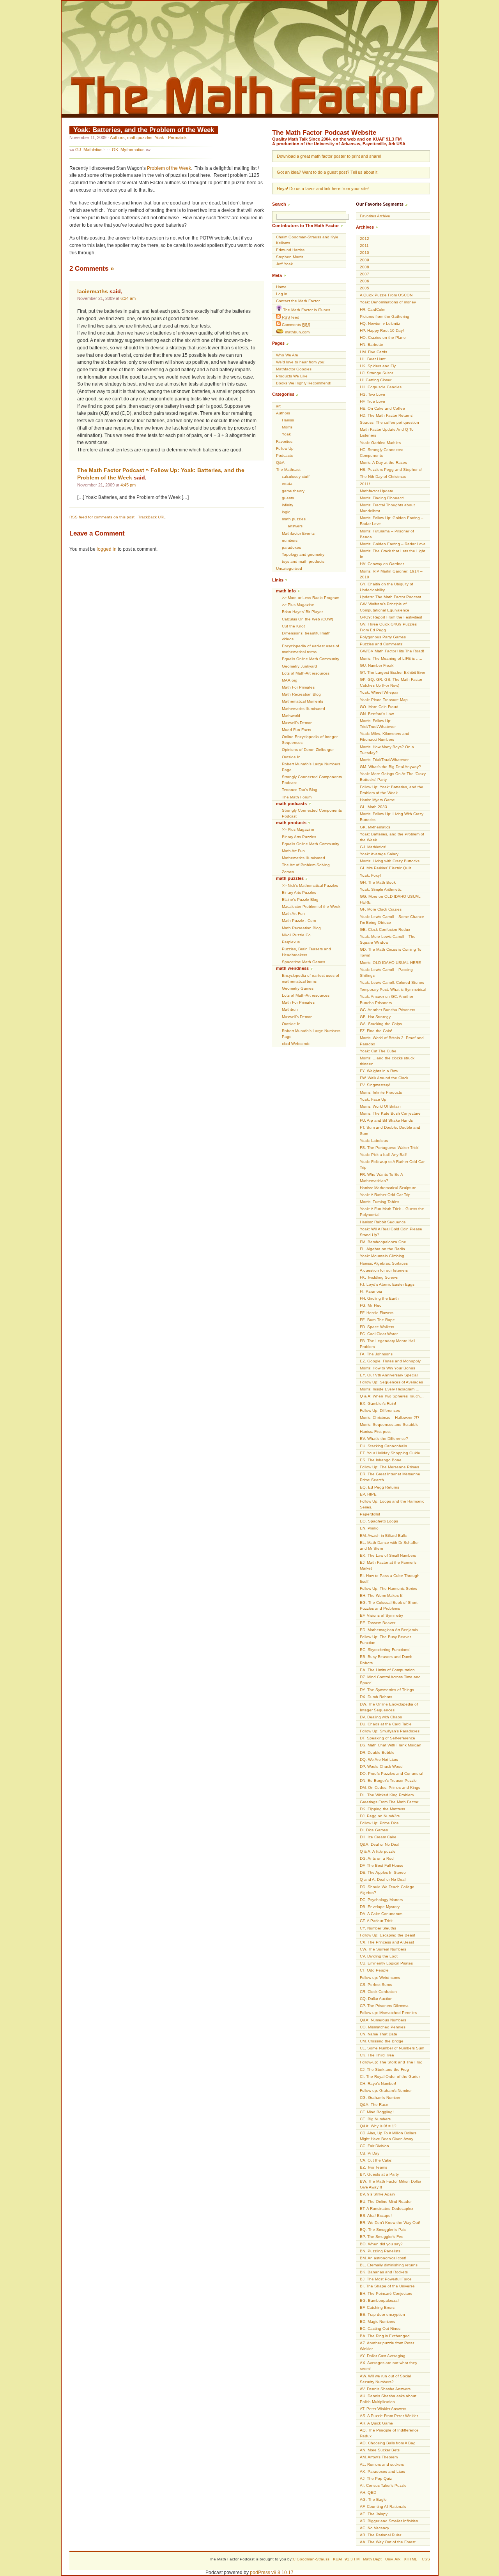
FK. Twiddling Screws (379, 1277)
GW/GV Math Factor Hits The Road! (392, 651)
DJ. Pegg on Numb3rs (380, 1816)
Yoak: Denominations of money (388, 302)
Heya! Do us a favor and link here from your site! (323, 189)
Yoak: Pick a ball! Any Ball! (384, 1155)
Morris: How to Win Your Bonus (388, 1368)
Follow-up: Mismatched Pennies (388, 2013)
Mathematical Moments (303, 701)
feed (291, 317)
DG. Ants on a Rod (377, 1858)
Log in (282, 294)
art (278, 406)
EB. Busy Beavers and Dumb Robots (386, 1660)
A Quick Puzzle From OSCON (386, 295)
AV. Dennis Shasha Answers (385, 2389)
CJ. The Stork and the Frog (384, 2069)
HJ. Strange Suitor (376, 373)
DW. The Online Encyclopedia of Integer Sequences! (389, 1707)
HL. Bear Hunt (373, 359)
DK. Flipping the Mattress (382, 1809)
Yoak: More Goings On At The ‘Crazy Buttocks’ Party (393, 777)
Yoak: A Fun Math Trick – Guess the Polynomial (392, 1212)
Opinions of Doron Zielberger (308, 750)
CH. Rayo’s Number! (378, 2084)
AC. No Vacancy (374, 2528)
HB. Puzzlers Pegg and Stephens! (391, 470)
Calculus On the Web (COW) (307, 619)
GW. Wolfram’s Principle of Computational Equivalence (385, 607)
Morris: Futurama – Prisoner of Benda (387, 534)
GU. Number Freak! (377, 665)
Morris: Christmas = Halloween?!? (390, 1418)
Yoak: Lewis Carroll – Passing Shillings (386, 973)
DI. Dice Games (374, 1830)
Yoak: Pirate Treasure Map (384, 700)
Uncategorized (289, 568)
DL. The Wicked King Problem (387, 1795)
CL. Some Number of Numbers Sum (392, 2048)
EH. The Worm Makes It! (382, 1595)
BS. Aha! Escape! (376, 2216)
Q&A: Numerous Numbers (383, 2020)
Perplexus (291, 942)
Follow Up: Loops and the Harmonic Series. (392, 1504)
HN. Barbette (372, 344)
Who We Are (287, 355)
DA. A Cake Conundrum (381, 1914)
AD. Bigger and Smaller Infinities (389, 2521)
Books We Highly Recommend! (304, 383)
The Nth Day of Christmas (383, 477)
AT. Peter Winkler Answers (383, 2409)
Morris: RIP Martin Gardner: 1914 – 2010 (391, 574)
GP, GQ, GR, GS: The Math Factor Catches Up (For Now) (391, 682)
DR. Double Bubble (377, 1752)
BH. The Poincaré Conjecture (386, 2293)
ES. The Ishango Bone (381, 1460)
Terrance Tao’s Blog (300, 790)
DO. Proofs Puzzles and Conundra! (392, 1773)
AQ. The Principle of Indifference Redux (389, 2433)
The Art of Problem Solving (306, 865)
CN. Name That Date (379, 2034)
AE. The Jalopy (374, 2514)
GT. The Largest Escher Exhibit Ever (393, 672)
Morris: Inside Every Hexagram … (390, 1389)
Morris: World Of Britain (380, 1106)
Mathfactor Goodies (294, 369)
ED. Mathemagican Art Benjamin (389, 1630)
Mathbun (290, 1009)
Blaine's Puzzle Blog (300, 899)
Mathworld (291, 716)
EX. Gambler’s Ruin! (378, 1403)
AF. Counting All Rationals (383, 2506)
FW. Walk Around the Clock (384, 1078)
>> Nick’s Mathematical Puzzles (310, 885)
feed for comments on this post (102, 517)
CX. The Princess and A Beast (387, 1942)
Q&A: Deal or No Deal (380, 1844)
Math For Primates (298, 687)
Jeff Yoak (284, 264)
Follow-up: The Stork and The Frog (391, 2062)
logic (286, 512)
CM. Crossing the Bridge (382, 2041)
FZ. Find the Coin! (376, 1031)
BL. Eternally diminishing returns (389, 2265)
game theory (293, 491)
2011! (365, 484)
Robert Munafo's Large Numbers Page (311, 767)
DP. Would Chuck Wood (381, 1766)
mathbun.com (297, 332)
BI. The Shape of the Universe (387, 2286)
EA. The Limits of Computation (387, 1670)
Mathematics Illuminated (303, 709)
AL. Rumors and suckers (382, 2464)
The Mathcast (288, 470)
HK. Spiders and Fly (378, 366)
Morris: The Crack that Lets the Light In (393, 554)
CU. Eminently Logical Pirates (386, 1963)
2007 (365, 274)
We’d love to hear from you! (301, 362)
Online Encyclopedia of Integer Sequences (310, 740)
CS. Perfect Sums (376, 1985)
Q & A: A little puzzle (378, 1851)
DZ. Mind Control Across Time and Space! (390, 1680)
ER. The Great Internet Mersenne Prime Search (390, 1477)
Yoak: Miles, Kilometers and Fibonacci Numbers (385, 737)
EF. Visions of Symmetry (381, 1615)
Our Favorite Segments (380, 204)
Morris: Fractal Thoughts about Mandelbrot (387, 508)
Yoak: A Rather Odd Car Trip (385, 1195)
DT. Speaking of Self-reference (388, 1738)
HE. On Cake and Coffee (382, 408)
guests (288, 498)
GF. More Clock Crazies (381, 909)
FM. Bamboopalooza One (383, 1242)
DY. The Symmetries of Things (387, 1690)
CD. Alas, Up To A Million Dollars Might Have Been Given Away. (388, 2136)
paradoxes (291, 547)
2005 (365, 288)
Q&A (280, 463)
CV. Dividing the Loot (379, 1956)
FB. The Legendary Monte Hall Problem (388, 1344)
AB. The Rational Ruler (380, 2535)
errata (287, 484)
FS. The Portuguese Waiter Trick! (390, 1148)
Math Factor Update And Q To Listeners (387, 432)
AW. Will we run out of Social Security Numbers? (385, 2379)
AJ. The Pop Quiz (376, 2478)
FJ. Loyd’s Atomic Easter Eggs (387, 1284)
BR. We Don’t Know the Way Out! (390, 2223)
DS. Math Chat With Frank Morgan (391, 1745)
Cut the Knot (293, 626)
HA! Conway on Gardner (382, 564)
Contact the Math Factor (298, 301)
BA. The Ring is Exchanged (385, 2336)
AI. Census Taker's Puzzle (383, 2485)
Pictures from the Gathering (385, 316)
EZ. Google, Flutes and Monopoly (390, 1361)
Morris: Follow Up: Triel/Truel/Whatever (378, 724)
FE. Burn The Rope (377, 1320)
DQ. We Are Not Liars (379, 1759)
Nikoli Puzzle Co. (297, 935)
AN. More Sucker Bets (380, 2450)
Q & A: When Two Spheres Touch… (392, 1396)
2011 (364, 246)
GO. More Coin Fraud (379, 707)
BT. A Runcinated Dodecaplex (387, 2209)
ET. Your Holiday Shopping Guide (390, 1453)
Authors (117, 137)
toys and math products (303, 561)
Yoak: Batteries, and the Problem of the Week (144, 130)
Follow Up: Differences (380, 1410)
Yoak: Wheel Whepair (379, 692)
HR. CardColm (372, 309)
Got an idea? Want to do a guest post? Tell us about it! (328, 172)
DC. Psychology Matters (381, 1900)
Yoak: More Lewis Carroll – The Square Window (388, 939)
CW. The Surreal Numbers (383, 1949)
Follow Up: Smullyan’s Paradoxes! (390, 1731)
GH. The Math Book (378, 882)
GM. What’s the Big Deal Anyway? (390, 767)
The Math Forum (297, 797)
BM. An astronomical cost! (383, 2258)
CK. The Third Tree (377, 2055)
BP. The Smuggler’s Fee (382, 2237)
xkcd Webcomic (296, 1044)
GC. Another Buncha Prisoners (388, 1010)
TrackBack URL (152, 517)
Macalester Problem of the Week (311, 907)
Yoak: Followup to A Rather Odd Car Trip (392, 1165)
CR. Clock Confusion (378, 1992)
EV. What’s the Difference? (384, 1439)
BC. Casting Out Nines (380, 2328)
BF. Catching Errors (377, 2307)
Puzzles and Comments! (382, 644)
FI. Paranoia (371, 1291)
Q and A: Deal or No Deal (383, 1879)
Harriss (288, 420)
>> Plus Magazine (298, 605)
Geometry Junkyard (299, 666)
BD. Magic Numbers (378, 2321)
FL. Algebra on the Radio (382, 1249)
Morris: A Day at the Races (383, 463)
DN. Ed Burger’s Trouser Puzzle (388, 1780)
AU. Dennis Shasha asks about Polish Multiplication (388, 2399)
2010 (365, 253)
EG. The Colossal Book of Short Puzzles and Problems (389, 1605)
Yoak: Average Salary (379, 854)
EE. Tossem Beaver (378, 1623)
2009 (365, 260)
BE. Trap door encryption (382, 2314)
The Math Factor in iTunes (306, 310)
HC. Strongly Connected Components (382, 453)
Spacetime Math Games (303, 962)
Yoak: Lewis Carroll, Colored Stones (392, 982)
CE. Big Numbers (375, 2119)
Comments (296, 325)
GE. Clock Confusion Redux (385, 929)
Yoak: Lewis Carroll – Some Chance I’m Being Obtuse (392, 920)
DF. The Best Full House (382, 1865)
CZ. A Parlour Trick (376, 1921)
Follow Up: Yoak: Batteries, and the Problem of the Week (392, 790)
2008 (365, 267)
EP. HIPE (368, 1494)
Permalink (177, 137)
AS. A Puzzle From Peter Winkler (389, 2416)
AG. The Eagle (373, 2499)
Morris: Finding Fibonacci (382, 498)
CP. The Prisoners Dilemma (384, 2006)
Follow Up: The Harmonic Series (388, 1588)
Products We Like (292, 376)
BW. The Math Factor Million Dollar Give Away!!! (390, 2184)
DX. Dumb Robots (376, 1697)
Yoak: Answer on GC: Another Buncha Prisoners (387, 999)
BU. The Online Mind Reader (386, 2202)
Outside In (291, 757)
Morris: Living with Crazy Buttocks (390, 861)
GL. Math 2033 (373, 807)
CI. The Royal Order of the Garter (390, 2076)
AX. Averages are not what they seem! (388, 2366)
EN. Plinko (369, 1528)
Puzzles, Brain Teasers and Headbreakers (306, 952)
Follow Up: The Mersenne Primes (389, 1467)
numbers (290, 540)
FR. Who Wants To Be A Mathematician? (381, 1177)
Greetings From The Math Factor (389, 1802)
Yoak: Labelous (374, 1141)
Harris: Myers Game (377, 800)
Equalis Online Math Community (311, 659)
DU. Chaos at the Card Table (386, 1724)
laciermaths (93, 292)
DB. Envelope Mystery (380, 1907)
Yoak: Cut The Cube (378, 1051)
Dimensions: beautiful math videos (306, 636)
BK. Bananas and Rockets (384, 2272)
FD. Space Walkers (377, 1327)
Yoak (159, 137)
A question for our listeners (384, 1270)
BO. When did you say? (381, 2244)
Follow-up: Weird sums (380, 1978)
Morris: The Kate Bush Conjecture (390, 1113)
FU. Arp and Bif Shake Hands (386, 1120)
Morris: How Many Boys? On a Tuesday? (387, 750)
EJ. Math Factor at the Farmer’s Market (388, 1565)
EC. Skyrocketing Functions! (385, 1650)
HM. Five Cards (373, 352)
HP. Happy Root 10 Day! (382, 330)
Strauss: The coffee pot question (389, 422)
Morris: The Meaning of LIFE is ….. (391, 658)
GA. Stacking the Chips (381, 1024)
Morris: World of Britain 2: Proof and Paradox (392, 1041)
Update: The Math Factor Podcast (390, 597)
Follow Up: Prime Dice (379, 1823)
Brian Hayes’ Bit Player (302, 612)
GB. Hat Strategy (375, 1017)
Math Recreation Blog (301, 694)
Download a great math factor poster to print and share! (329, 156)
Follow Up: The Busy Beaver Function (385, 1640)
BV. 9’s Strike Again (377, 2194)
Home (281, 287)
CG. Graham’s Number (380, 2098)
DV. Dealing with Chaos (381, 1717)
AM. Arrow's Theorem (379, 2457)
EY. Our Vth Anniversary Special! (389, 1375)
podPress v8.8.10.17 (272, 2572)
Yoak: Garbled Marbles (380, 443)
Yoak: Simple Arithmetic (381, 889)
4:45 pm (128, 485)
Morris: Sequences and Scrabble (389, 1425)
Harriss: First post (375, 1432)
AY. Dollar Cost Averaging (383, 2356)
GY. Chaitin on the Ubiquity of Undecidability (387, 587)
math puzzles (140, 137)
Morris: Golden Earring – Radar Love (393, 544)
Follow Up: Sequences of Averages (391, 1382)
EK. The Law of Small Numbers (388, 1555)
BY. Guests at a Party (379, 2174)
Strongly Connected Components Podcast (312, 780)
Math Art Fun (293, 851)
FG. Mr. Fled (371, 1305)
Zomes (288, 872)
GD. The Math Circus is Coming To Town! (391, 952)
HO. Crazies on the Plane (383, 337)
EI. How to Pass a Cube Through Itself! (390, 1579)
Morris (287, 427)
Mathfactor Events (298, 533)
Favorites (284, 441)
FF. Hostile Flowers (377, 1313)
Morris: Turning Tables (380, 1202)
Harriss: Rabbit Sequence (383, 1222)
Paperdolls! (370, 1514)
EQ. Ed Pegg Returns (380, 1487)
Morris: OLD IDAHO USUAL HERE (390, 963)
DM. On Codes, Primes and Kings (390, 1788)
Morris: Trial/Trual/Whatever (384, 760)
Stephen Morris (290, 257)
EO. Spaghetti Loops (379, 1521)
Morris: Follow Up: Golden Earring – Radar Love (392, 521)
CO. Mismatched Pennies (383, 2027)
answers (295, 526)
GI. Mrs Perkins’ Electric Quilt (386, 868)
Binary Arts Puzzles (299, 837)
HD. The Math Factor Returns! (387, 415)
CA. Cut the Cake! (376, 2160)
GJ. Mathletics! (89, 150)
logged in (107, 549)
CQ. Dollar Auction (376, 1999)
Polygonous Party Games (383, 637)
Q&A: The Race (374, 2105)
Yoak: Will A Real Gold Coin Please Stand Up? (391, 1232)
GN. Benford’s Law (377, 714)
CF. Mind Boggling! (377, 2112)
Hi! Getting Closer (376, 380)
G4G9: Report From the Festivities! (391, 617)
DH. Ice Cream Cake (378, 1837)
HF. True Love (372, 401)
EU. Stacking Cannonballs (383, 1446)
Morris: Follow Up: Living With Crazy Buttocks (392, 817)
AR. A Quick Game (376, 2423)
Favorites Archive (375, 216)
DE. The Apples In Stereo (383, 1872)
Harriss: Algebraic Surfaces (384, 1263)
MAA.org (290, 680)
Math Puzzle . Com (299, 921)
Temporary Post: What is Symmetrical (393, 989)
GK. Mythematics (128, 150)
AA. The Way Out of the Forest (388, 2542)
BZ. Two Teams (373, 2167)
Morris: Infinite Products (381, 1092)
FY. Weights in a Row (379, 1071)
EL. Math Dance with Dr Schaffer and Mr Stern (389, 1545)
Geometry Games (298, 988)
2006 (365, 281)
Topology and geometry (303, 554)
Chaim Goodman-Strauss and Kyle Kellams (307, 240)
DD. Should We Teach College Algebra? (387, 1890)
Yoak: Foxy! (370, 875)
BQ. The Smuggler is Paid (383, 2230)
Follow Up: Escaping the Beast (388, 1935)
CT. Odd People (374, 1970)
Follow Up (285, 448)
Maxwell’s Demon (297, 723)
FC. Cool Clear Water (379, 1334)
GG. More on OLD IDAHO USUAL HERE (390, 899)
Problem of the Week (169, 168)
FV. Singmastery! (375, 1085)
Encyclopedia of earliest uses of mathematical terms (311, 649)
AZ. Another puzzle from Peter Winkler (387, 2346)
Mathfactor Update (377, 491)
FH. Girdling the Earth (379, 1298)
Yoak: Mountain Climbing (382, 1256)
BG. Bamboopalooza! (379, 2300)
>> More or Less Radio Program (311, 598)
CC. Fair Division (374, 2146)
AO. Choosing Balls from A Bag (388, 2443)
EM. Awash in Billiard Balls (383, 1536)
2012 (365, 239)
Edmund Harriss (290, 250)
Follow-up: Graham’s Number (386, 2091)
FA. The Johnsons (376, 1354)
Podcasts (284, 455)
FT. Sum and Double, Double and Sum (390, 1130)
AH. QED (368, 2492)
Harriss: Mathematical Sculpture (388, 1188)
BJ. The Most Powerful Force (386, 2279)
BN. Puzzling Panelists (380, 2251)
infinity (288, 505)
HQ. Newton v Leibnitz (380, 323)
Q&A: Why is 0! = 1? (378, 2126)
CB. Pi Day (370, 2153)
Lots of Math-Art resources (306, 673)
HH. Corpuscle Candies (381, 387)
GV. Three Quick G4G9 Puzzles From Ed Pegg (388, 627)
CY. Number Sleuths (378, 1928)
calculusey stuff (296, 477)
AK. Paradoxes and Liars (382, 2471)
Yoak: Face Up (373, 1099)
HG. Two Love (372, 394)
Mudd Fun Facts (296, 730)
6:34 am (128, 298)
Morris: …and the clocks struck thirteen (387, 1061)
